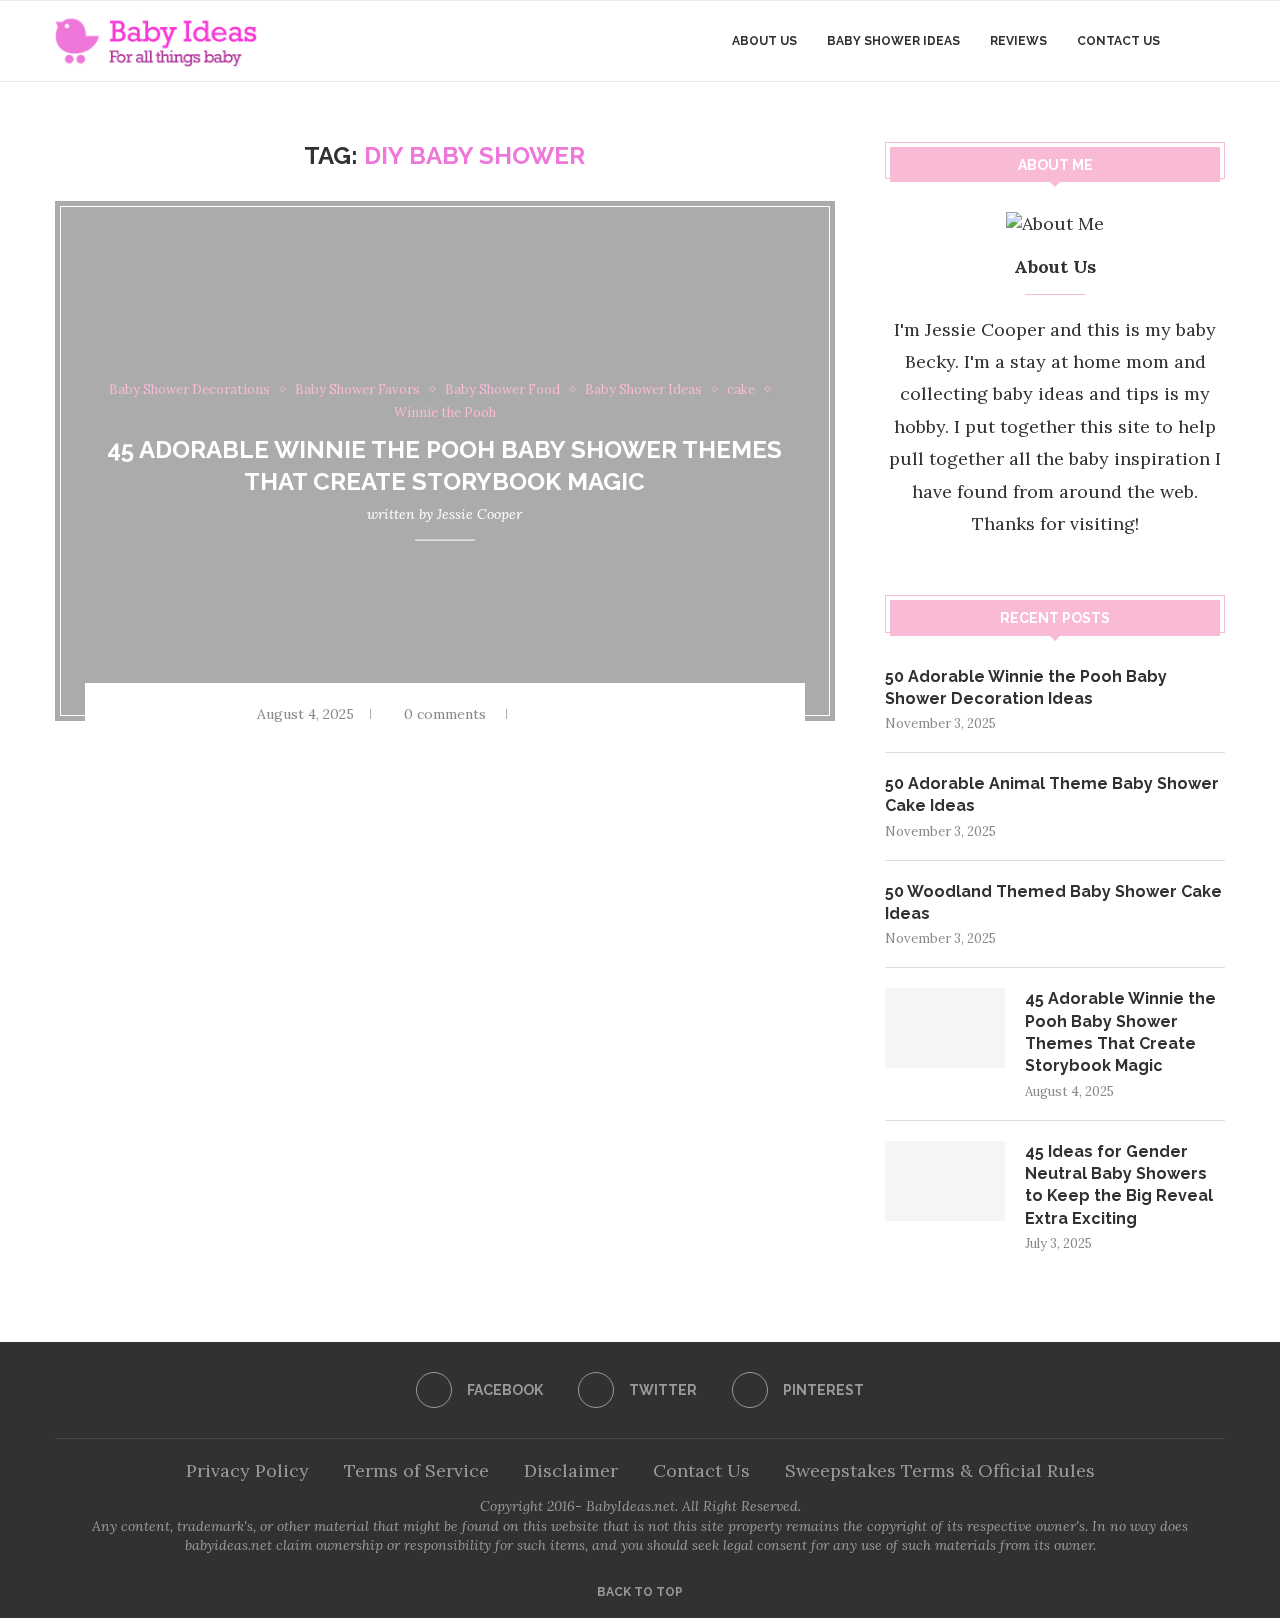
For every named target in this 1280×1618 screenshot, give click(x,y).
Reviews (1018, 41)
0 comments (445, 714)
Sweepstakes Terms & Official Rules (940, 1470)
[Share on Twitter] (588, 714)
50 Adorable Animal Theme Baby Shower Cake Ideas (1052, 794)
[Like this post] (532, 714)
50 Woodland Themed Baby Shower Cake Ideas (1053, 902)
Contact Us (1118, 41)
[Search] (1215, 41)
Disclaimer (571, 1470)
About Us (764, 41)
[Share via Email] (640, 714)
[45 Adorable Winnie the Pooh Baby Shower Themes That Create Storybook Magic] (945, 1028)
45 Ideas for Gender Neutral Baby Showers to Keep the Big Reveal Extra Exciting (1119, 1185)
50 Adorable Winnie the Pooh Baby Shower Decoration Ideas (1026, 687)
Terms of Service (416, 1470)
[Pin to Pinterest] (614, 714)
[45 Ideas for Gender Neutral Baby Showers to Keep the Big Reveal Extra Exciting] (945, 1181)
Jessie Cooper (479, 513)
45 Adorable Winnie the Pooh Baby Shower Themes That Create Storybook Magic (1120, 1032)
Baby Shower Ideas (893, 41)
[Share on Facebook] (562, 714)
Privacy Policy (247, 1470)
